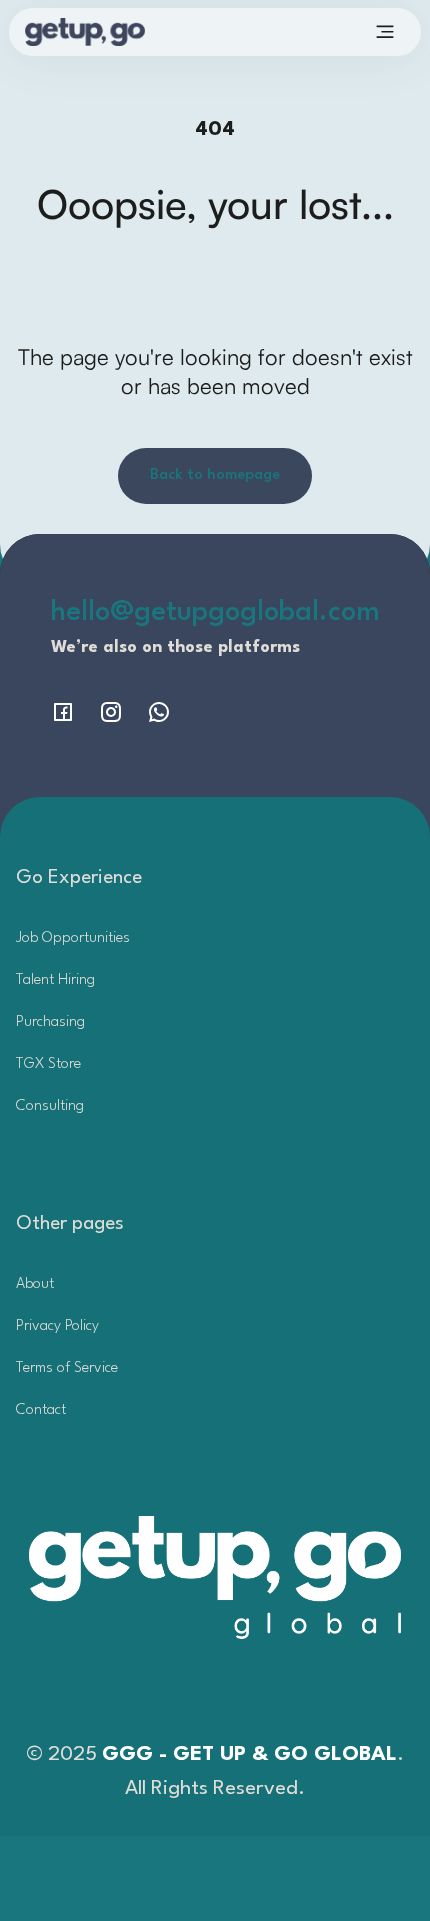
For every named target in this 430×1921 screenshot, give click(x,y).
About (35, 1284)
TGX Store (48, 1064)
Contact (41, 1410)
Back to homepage (215, 475)
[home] (115, 31)
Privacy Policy (57, 1326)
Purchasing (50, 1022)
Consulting (50, 1106)
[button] (385, 32)
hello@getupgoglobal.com (215, 613)
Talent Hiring (55, 980)
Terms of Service (67, 1368)
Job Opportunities (73, 938)
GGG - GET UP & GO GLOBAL (249, 1755)
